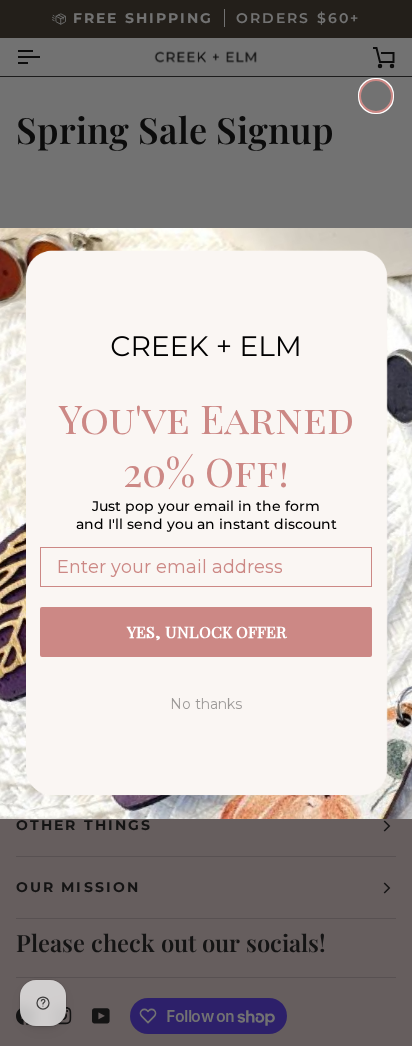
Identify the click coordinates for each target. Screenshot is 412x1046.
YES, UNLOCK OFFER (206, 631)
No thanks (206, 704)
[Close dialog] (376, 96)
